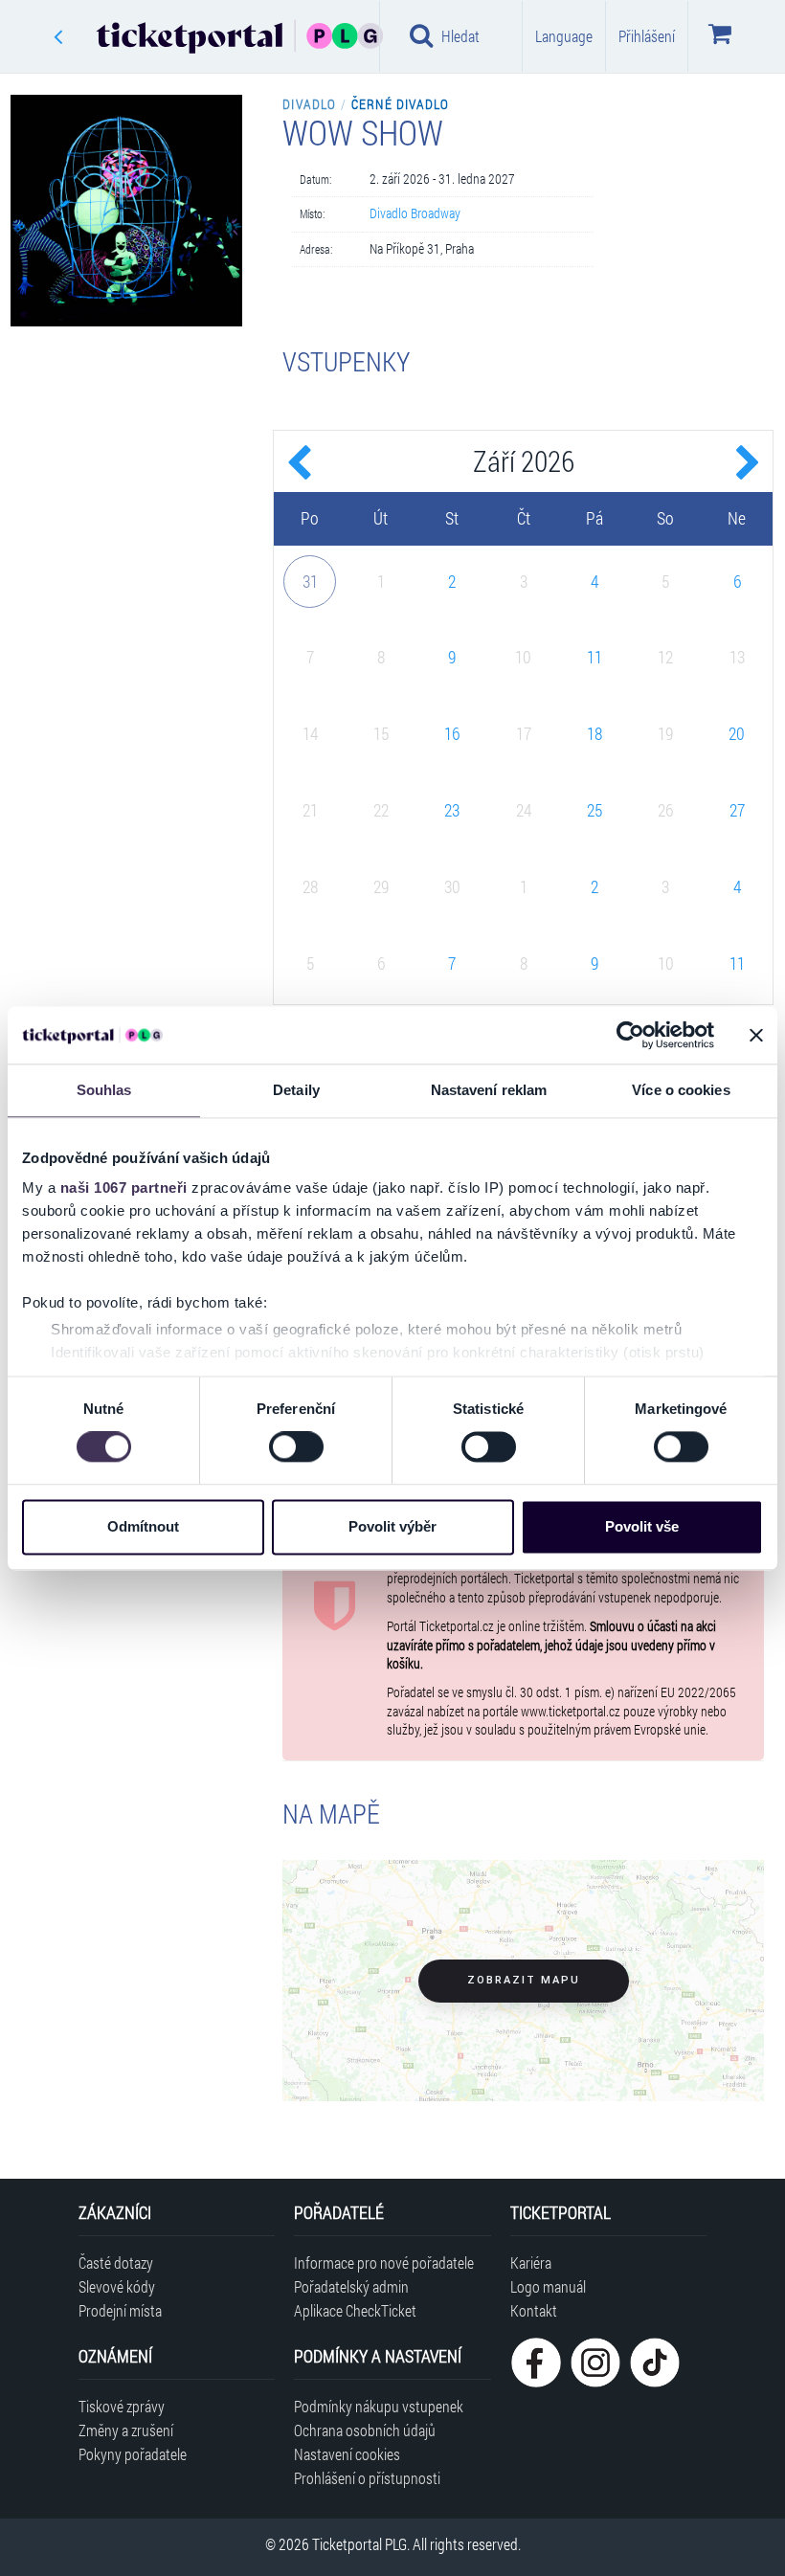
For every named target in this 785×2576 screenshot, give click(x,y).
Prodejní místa (120, 2310)
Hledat (460, 36)
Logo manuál (548, 2286)
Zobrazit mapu (524, 1980)
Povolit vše (642, 1526)
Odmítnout (143, 1526)
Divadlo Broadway (415, 213)
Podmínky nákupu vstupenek (379, 2406)
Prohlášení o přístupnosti (367, 2478)
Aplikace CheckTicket (355, 2310)
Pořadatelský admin (351, 2286)
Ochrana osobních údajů (365, 2430)
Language (564, 36)
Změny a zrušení (126, 2430)
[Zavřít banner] (756, 1035)
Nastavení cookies (347, 2454)
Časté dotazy (116, 2262)
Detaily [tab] (296, 1090)
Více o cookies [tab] (681, 1090)
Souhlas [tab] (104, 1090)
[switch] (296, 1447)
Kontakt (534, 2310)
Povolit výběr (392, 1526)
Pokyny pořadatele (133, 2454)
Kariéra (531, 2262)
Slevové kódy (117, 2286)
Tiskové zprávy (122, 2406)
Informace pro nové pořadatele (384, 2262)
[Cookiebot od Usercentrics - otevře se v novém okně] (630, 1035)
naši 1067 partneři (124, 1187)
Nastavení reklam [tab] (489, 1090)
